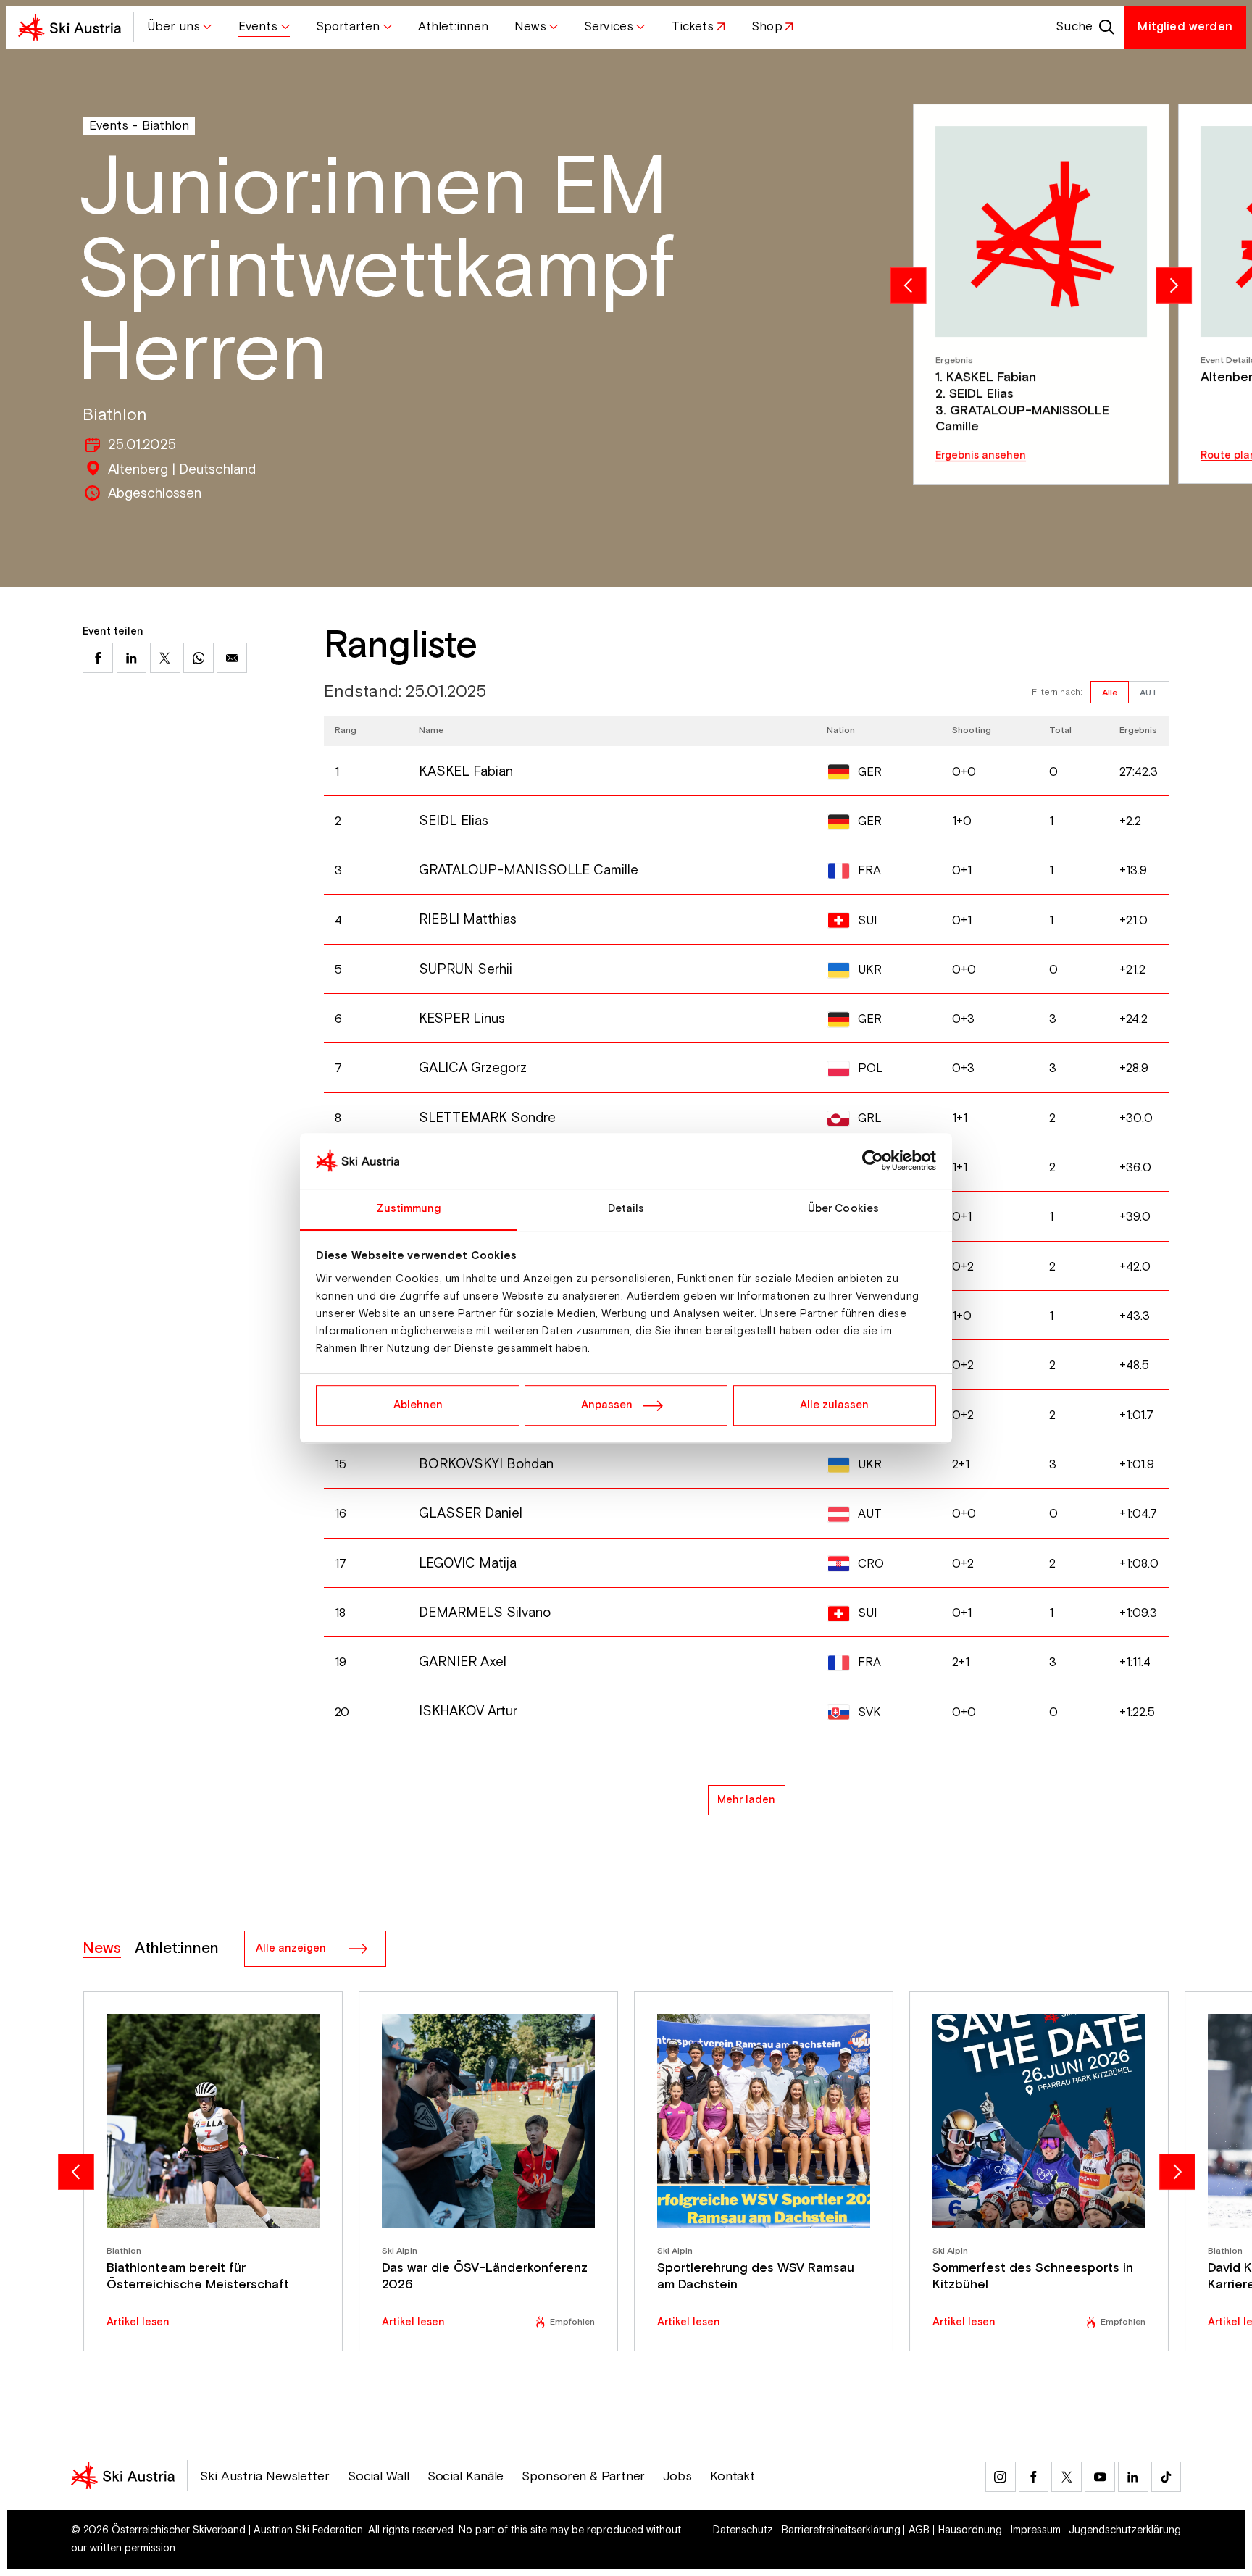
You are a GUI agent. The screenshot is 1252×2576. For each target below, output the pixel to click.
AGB (919, 2530)
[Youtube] (1100, 2477)
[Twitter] (1067, 2477)
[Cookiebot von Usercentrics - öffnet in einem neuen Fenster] (873, 1161)
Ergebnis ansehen (981, 456)
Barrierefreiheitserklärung (841, 2530)
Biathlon (166, 126)
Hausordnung (970, 2530)
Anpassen (607, 1405)
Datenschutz (743, 2530)
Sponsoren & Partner (583, 2477)
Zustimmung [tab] (409, 1209)
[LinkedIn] (1133, 2477)
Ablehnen (418, 1405)
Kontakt (733, 2477)
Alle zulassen (834, 1405)
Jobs (677, 2477)
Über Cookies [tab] (843, 1209)
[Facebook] (1034, 2477)
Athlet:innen (177, 1949)
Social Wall (379, 2477)
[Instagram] (1001, 2477)
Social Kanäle (466, 2477)
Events (109, 126)
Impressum (1036, 2530)
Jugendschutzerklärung (1125, 2530)
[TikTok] (1167, 2477)
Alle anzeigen (291, 1948)
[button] (180, 27)
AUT (1149, 693)
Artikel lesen (138, 2323)
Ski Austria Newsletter (265, 2477)
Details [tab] (626, 1209)
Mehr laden (746, 1800)
